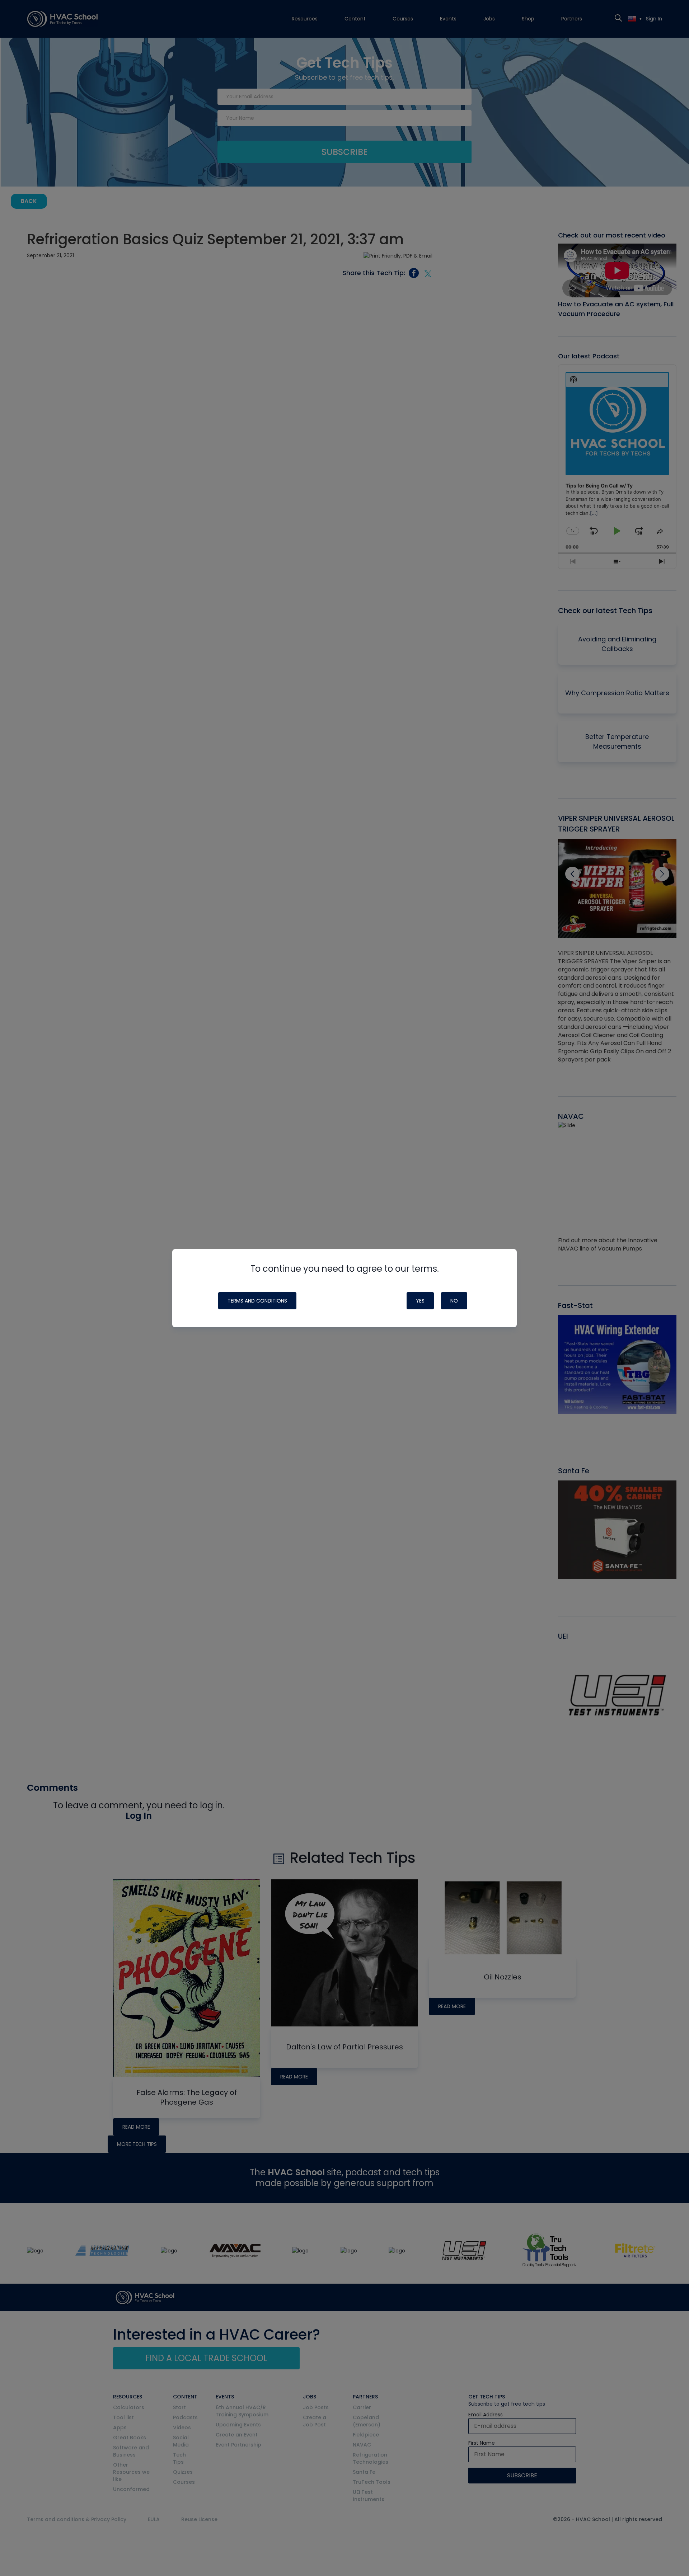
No (454, 1301)
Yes (420, 1301)
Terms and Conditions (257, 1301)
